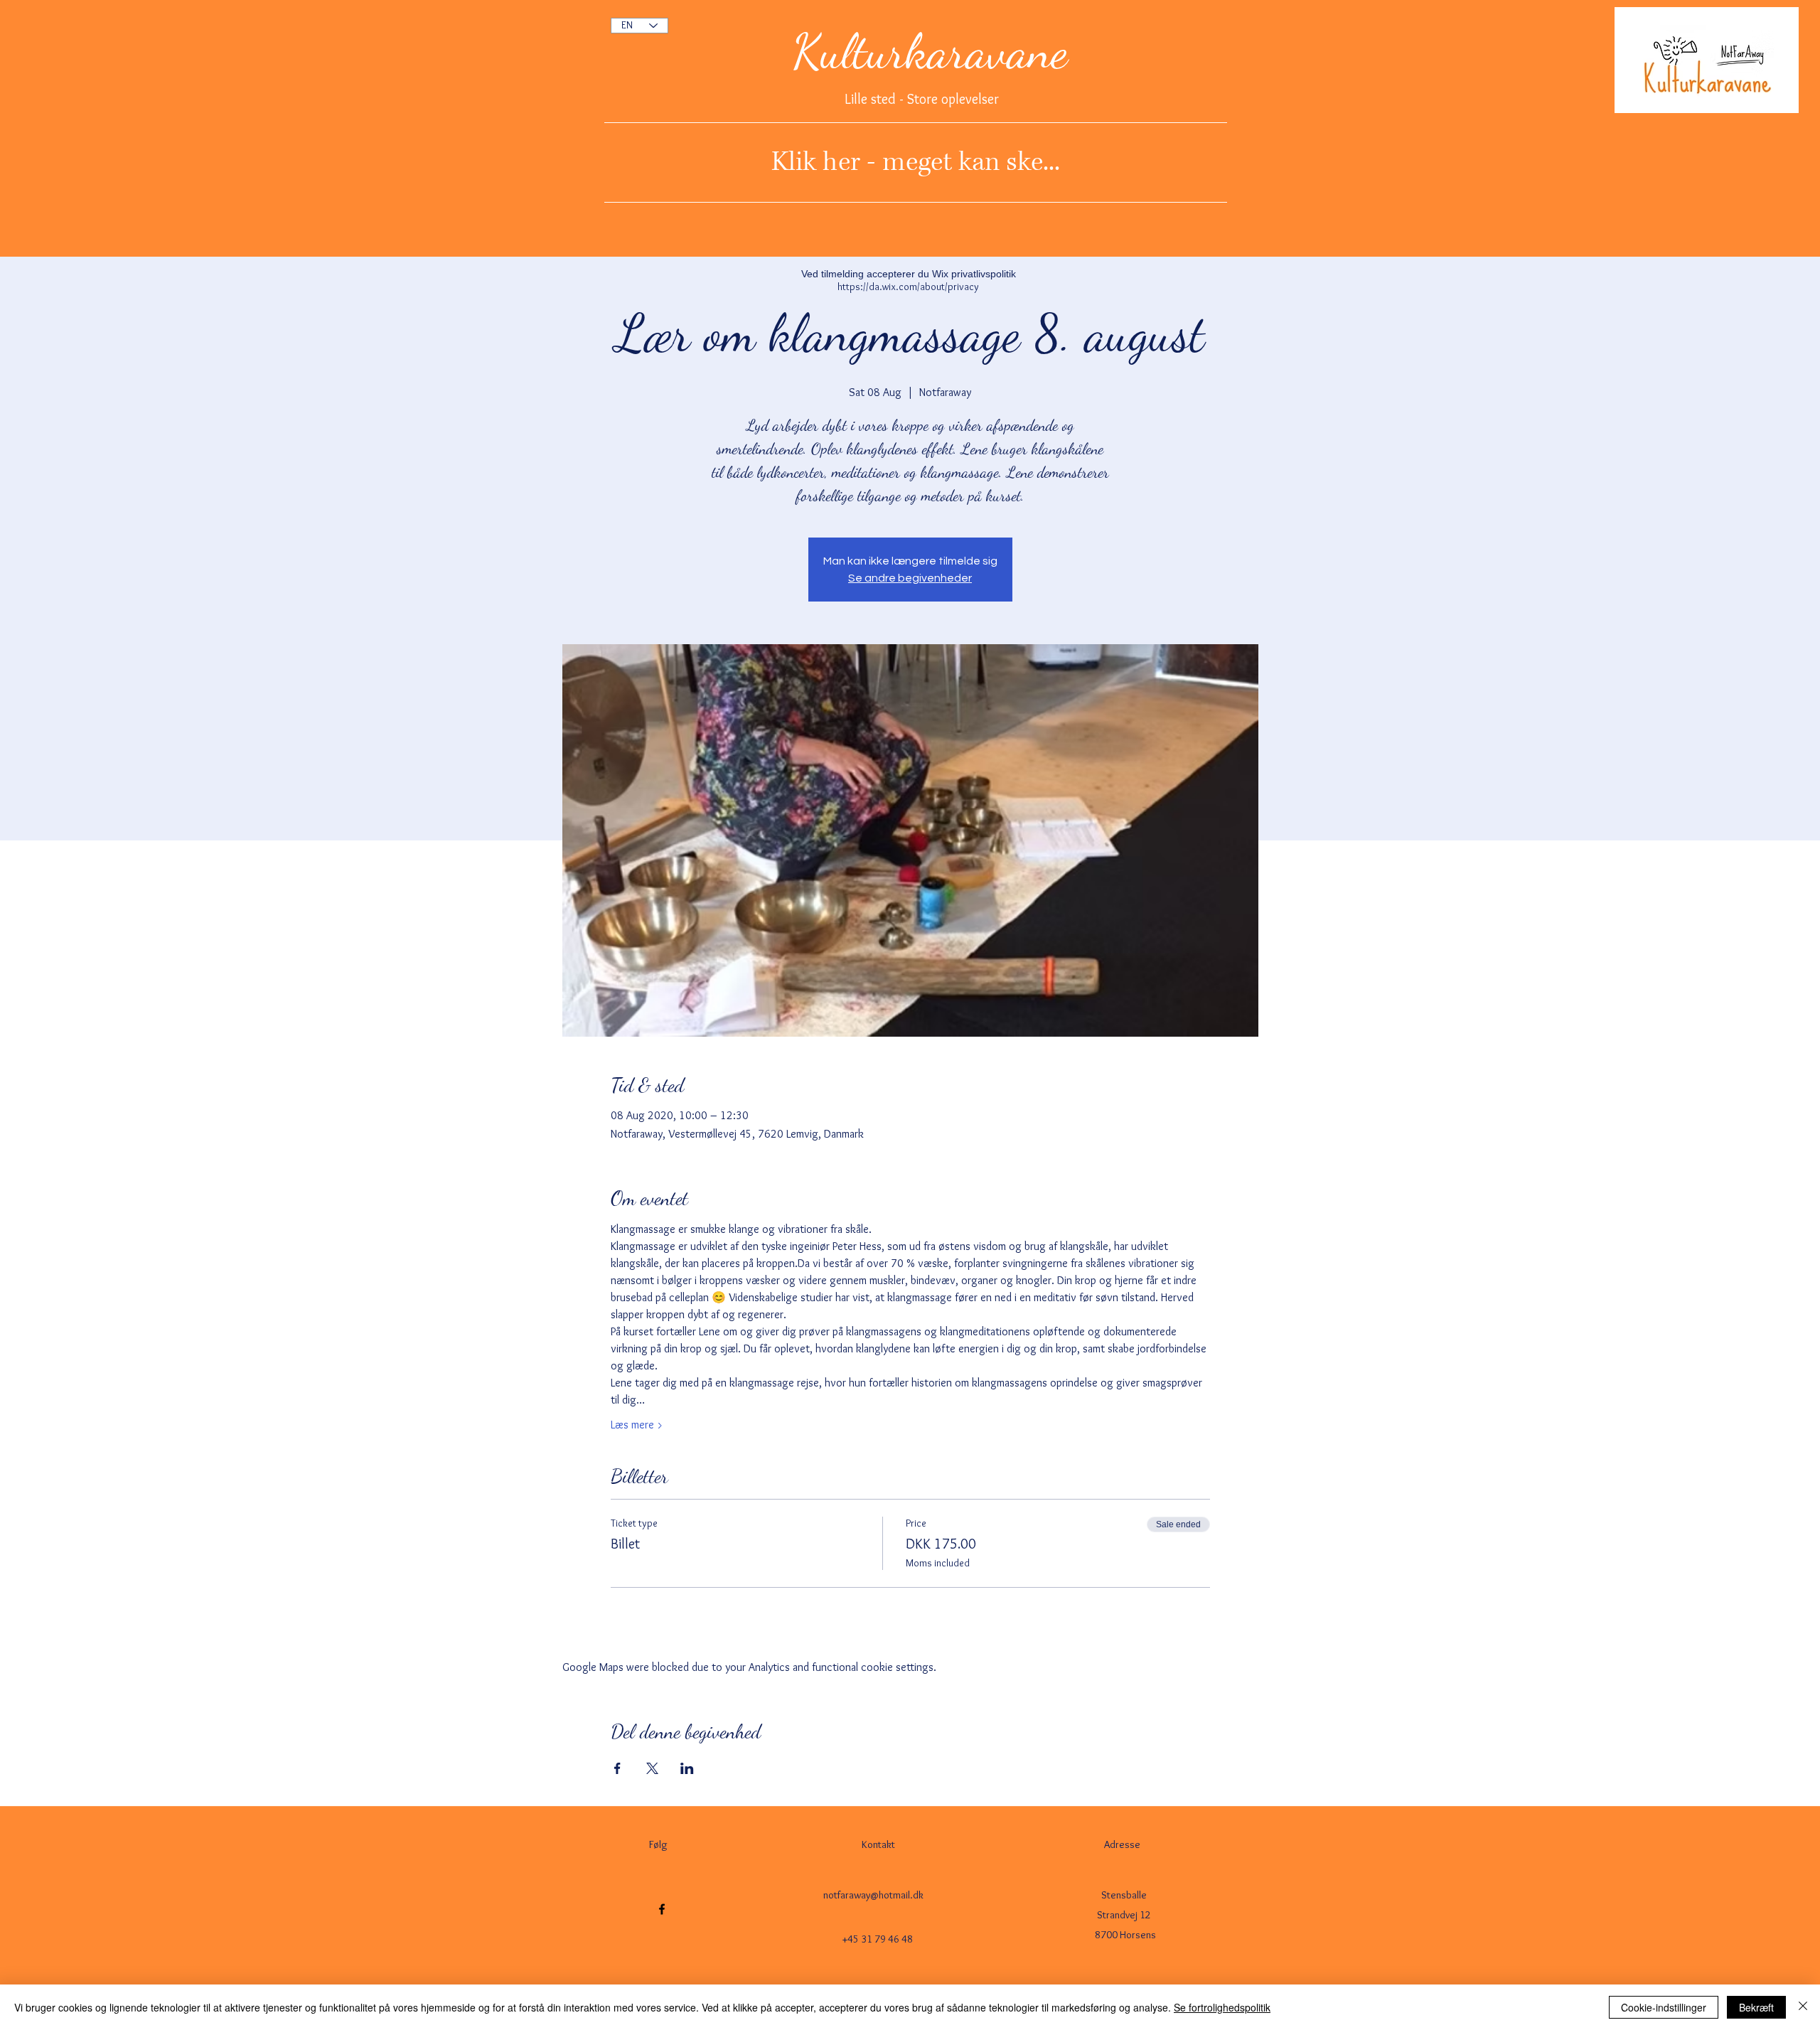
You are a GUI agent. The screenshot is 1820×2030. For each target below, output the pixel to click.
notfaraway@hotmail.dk (873, 1895)
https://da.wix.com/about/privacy (908, 287)
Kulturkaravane (930, 51)
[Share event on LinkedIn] (687, 1768)
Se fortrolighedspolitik (1222, 2007)
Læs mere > (637, 1425)
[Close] (1803, 2007)
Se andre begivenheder (910, 578)
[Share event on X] (652, 1768)
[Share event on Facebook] (617, 1768)
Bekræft (1756, 2007)
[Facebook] (662, 1909)
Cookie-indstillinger (1664, 2007)
